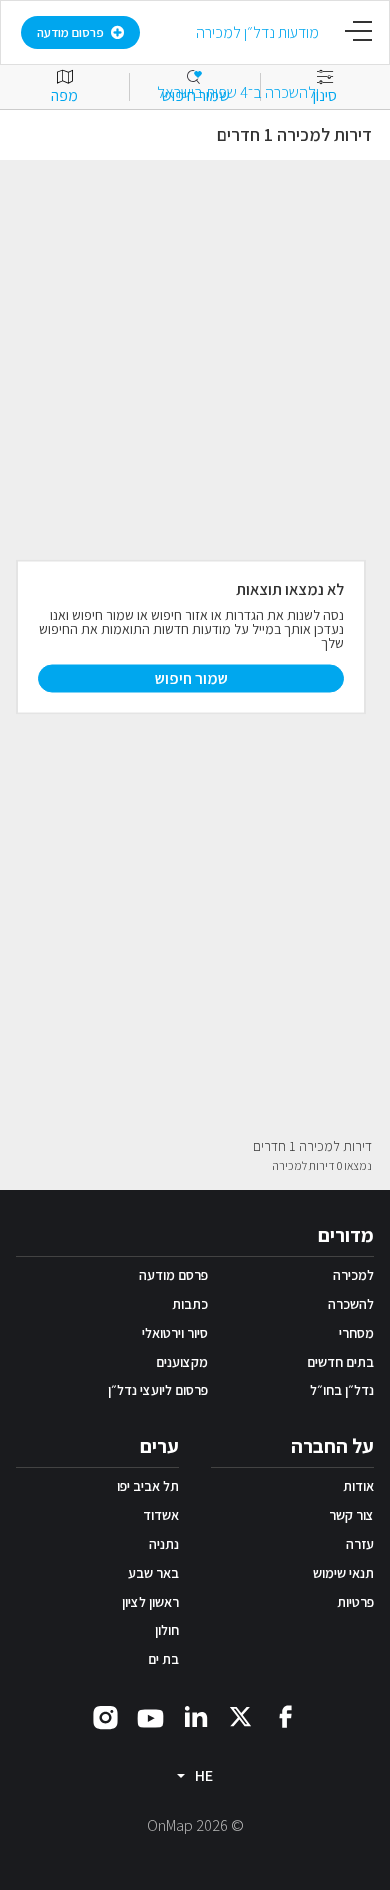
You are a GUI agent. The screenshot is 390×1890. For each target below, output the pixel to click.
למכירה (353, 1275)
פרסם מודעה (173, 1275)
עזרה (360, 1544)
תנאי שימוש (343, 1573)
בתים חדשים (340, 1362)
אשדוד (161, 1515)
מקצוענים (182, 1362)
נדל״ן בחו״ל (342, 1390)
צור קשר (351, 1515)
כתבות (190, 1304)
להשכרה (351, 1304)
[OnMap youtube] (150, 1717)
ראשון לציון (150, 1602)
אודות (358, 1486)
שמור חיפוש (191, 677)
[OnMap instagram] (105, 1716)
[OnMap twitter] (240, 1715)
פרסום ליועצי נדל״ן (158, 1390)
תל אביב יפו (148, 1486)
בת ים (163, 1659)
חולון (167, 1630)
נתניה (164, 1544)
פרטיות (355, 1602)
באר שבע (153, 1573)
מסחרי (356, 1333)
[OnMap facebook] (285, 1715)
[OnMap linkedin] (195, 1715)
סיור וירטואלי (175, 1333)
